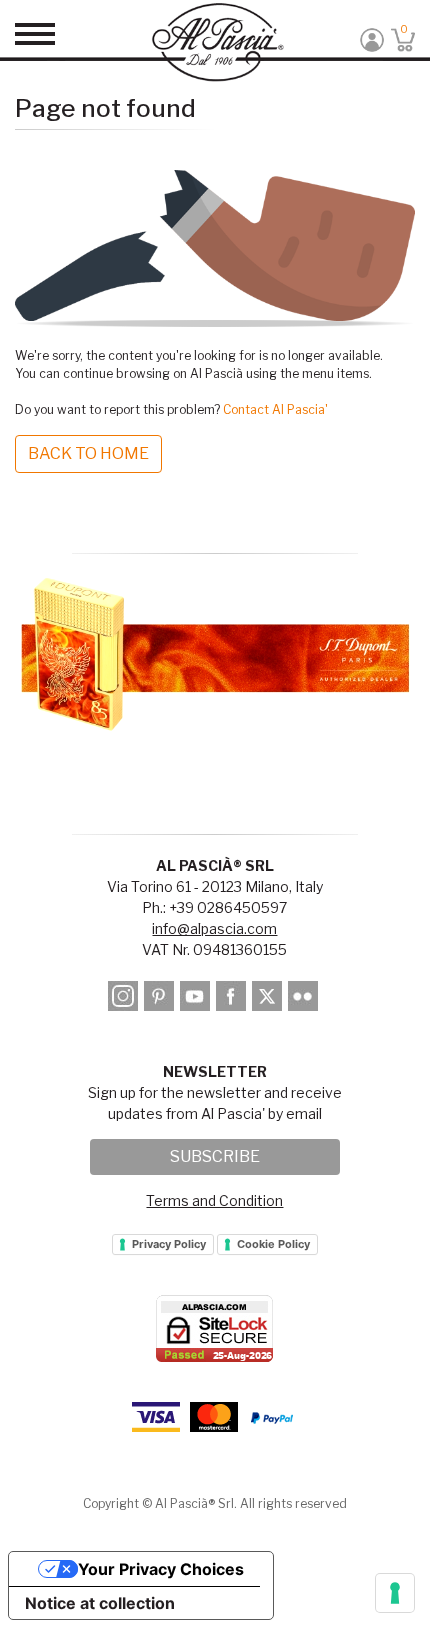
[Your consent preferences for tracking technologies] (395, 1593)
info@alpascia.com (214, 928)
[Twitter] (268, 999)
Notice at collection (100, 1603)
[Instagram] (124, 999)
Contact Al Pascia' (275, 409)
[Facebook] (232, 999)
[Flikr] (304, 999)
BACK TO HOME (88, 453)
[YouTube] (196, 999)
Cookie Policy (273, 1244)
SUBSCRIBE (215, 1156)
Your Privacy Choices (161, 1569)
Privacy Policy (169, 1244)
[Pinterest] (160, 999)
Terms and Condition (214, 1200)
